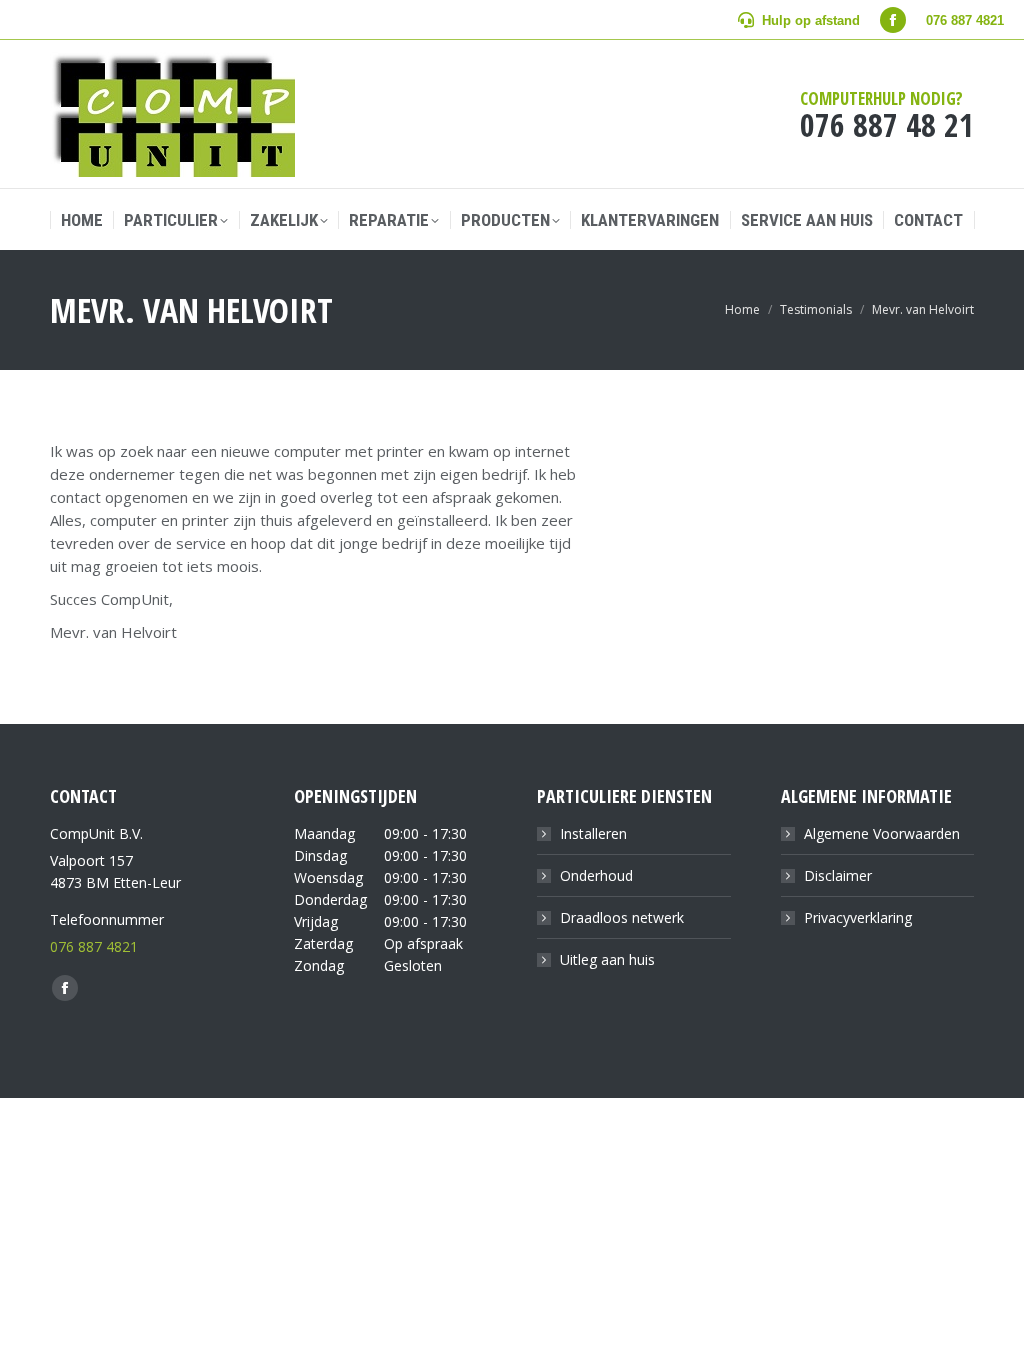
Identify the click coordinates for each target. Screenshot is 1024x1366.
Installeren (593, 833)
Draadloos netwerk (622, 917)
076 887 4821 (94, 946)
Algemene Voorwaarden (882, 833)
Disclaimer (838, 875)
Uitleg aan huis (607, 959)
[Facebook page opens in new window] (893, 20)
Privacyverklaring (858, 917)
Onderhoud (596, 875)
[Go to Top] (994, 1336)
